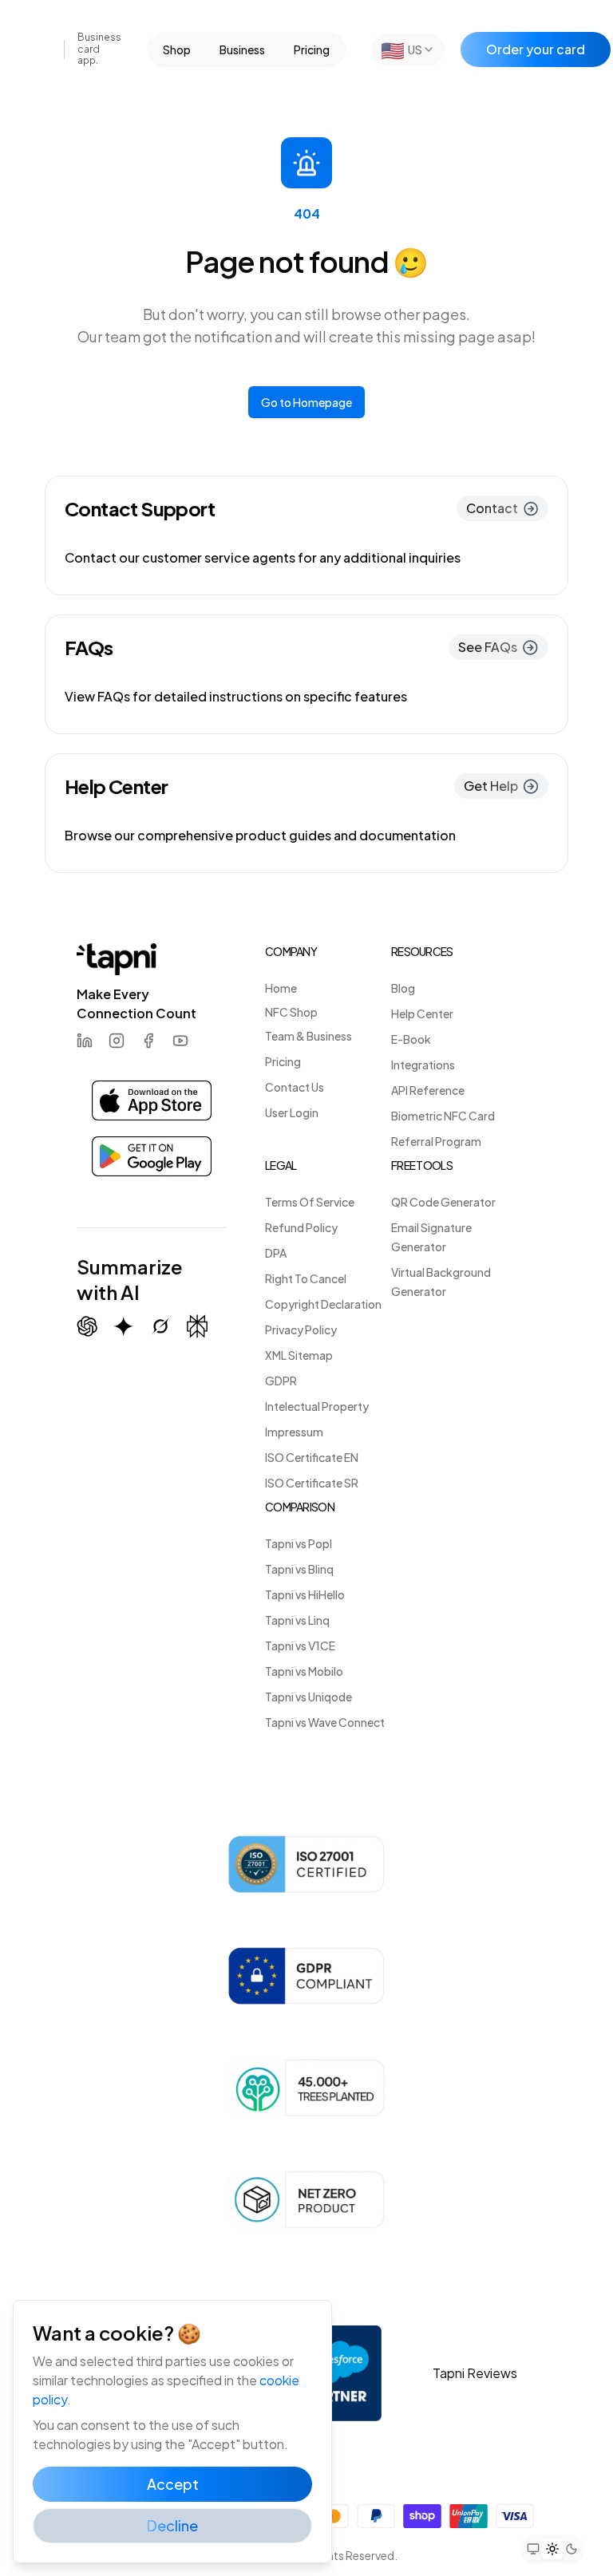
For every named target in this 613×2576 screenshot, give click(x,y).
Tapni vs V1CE (300, 1646)
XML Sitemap (299, 1355)
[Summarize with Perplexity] (197, 1327)
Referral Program (436, 1141)
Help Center (422, 1013)
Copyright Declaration (323, 1304)
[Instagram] (117, 1041)
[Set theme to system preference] (533, 2549)
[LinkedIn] (85, 1041)
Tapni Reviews (475, 2373)
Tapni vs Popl (299, 1543)
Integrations (423, 1065)
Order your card (536, 49)
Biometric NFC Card (443, 1116)
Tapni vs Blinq (299, 1569)
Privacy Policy (301, 1329)
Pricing (312, 49)
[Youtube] (180, 1041)
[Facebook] (148, 1041)
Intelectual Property (317, 1406)
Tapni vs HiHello (305, 1594)
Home (281, 988)
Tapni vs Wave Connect (325, 1722)
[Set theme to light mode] (552, 2549)
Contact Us (295, 1087)
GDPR (281, 1381)
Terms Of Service (310, 1202)
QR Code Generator (443, 1202)
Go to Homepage (306, 402)
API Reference (428, 1090)
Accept (173, 2484)
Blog (403, 988)
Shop (177, 49)
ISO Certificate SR (312, 1483)
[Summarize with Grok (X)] (160, 1326)
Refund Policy (301, 1227)
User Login (292, 1112)
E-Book (411, 1039)
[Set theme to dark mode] (571, 2549)
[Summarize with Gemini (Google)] (124, 1326)
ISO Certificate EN (312, 1457)
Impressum (294, 1432)
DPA (276, 1253)
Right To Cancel (306, 1278)
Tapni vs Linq (297, 1620)
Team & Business (308, 1036)
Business (242, 49)
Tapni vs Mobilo (304, 1671)
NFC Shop (291, 1012)
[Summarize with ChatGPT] (87, 1326)
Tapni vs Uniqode (308, 1697)
